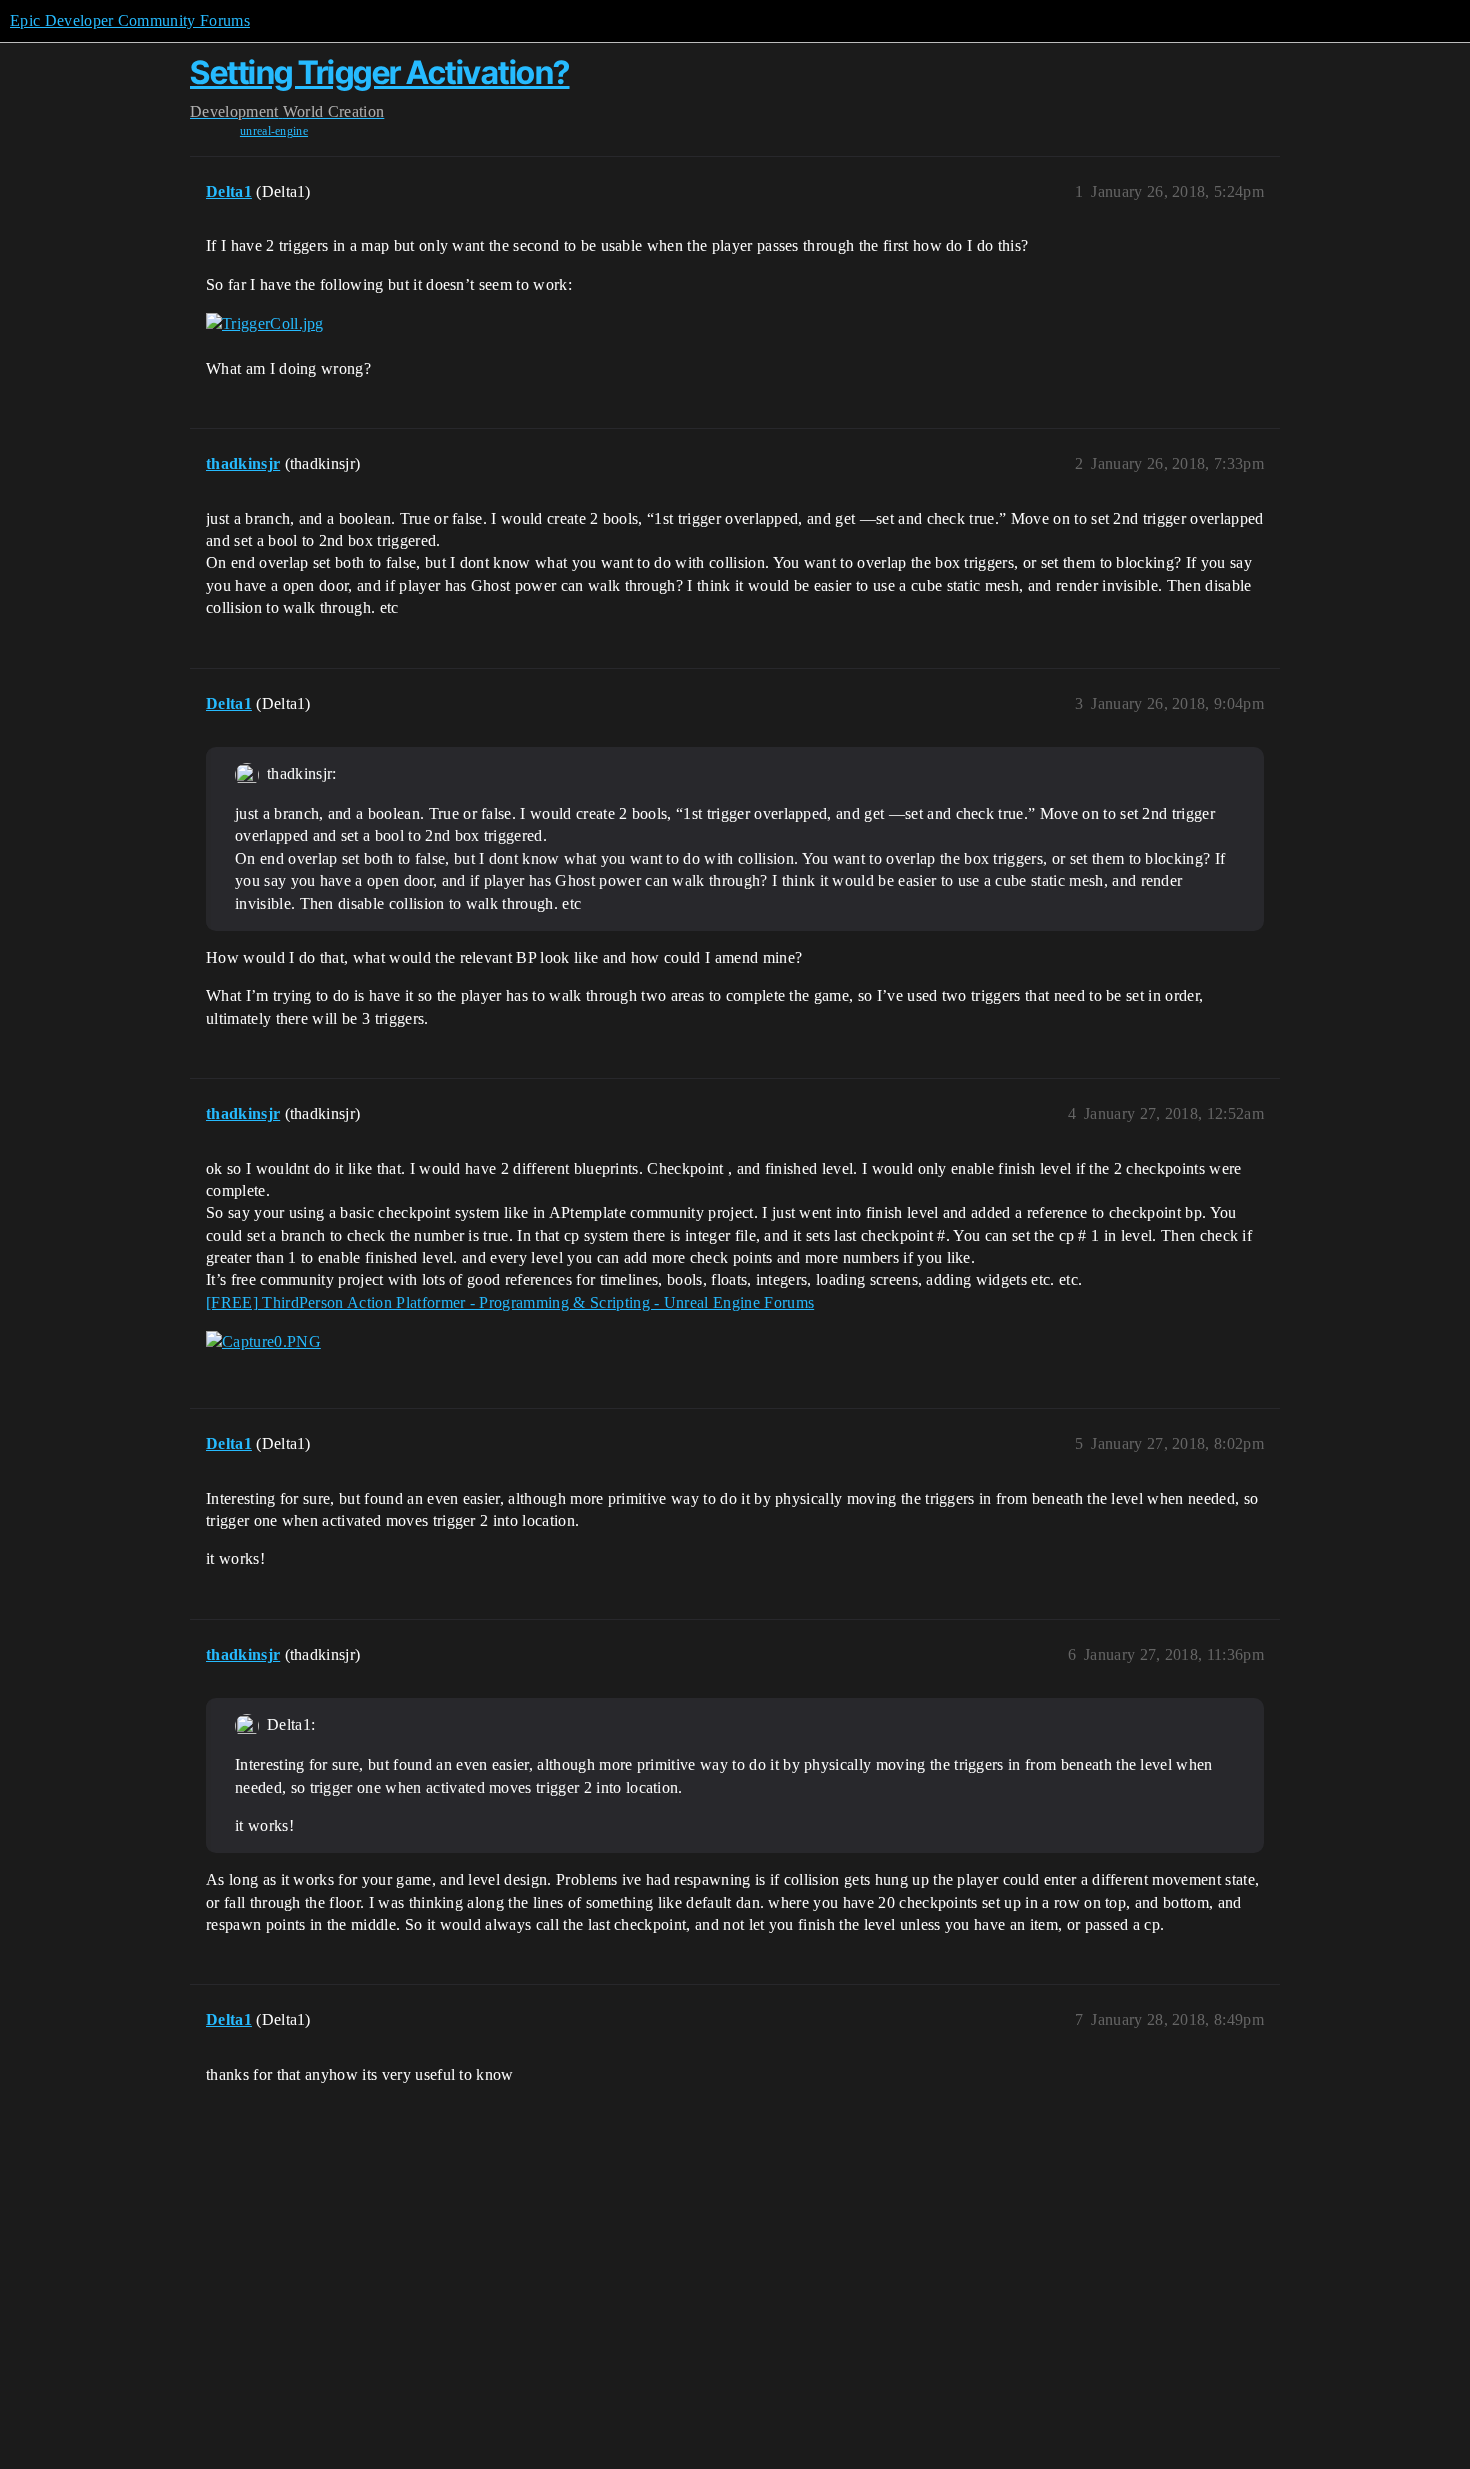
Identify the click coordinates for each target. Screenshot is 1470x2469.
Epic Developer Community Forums (130, 20)
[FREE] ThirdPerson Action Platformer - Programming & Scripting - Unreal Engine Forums (510, 1302)
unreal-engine (274, 131)
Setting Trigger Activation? (380, 72)
